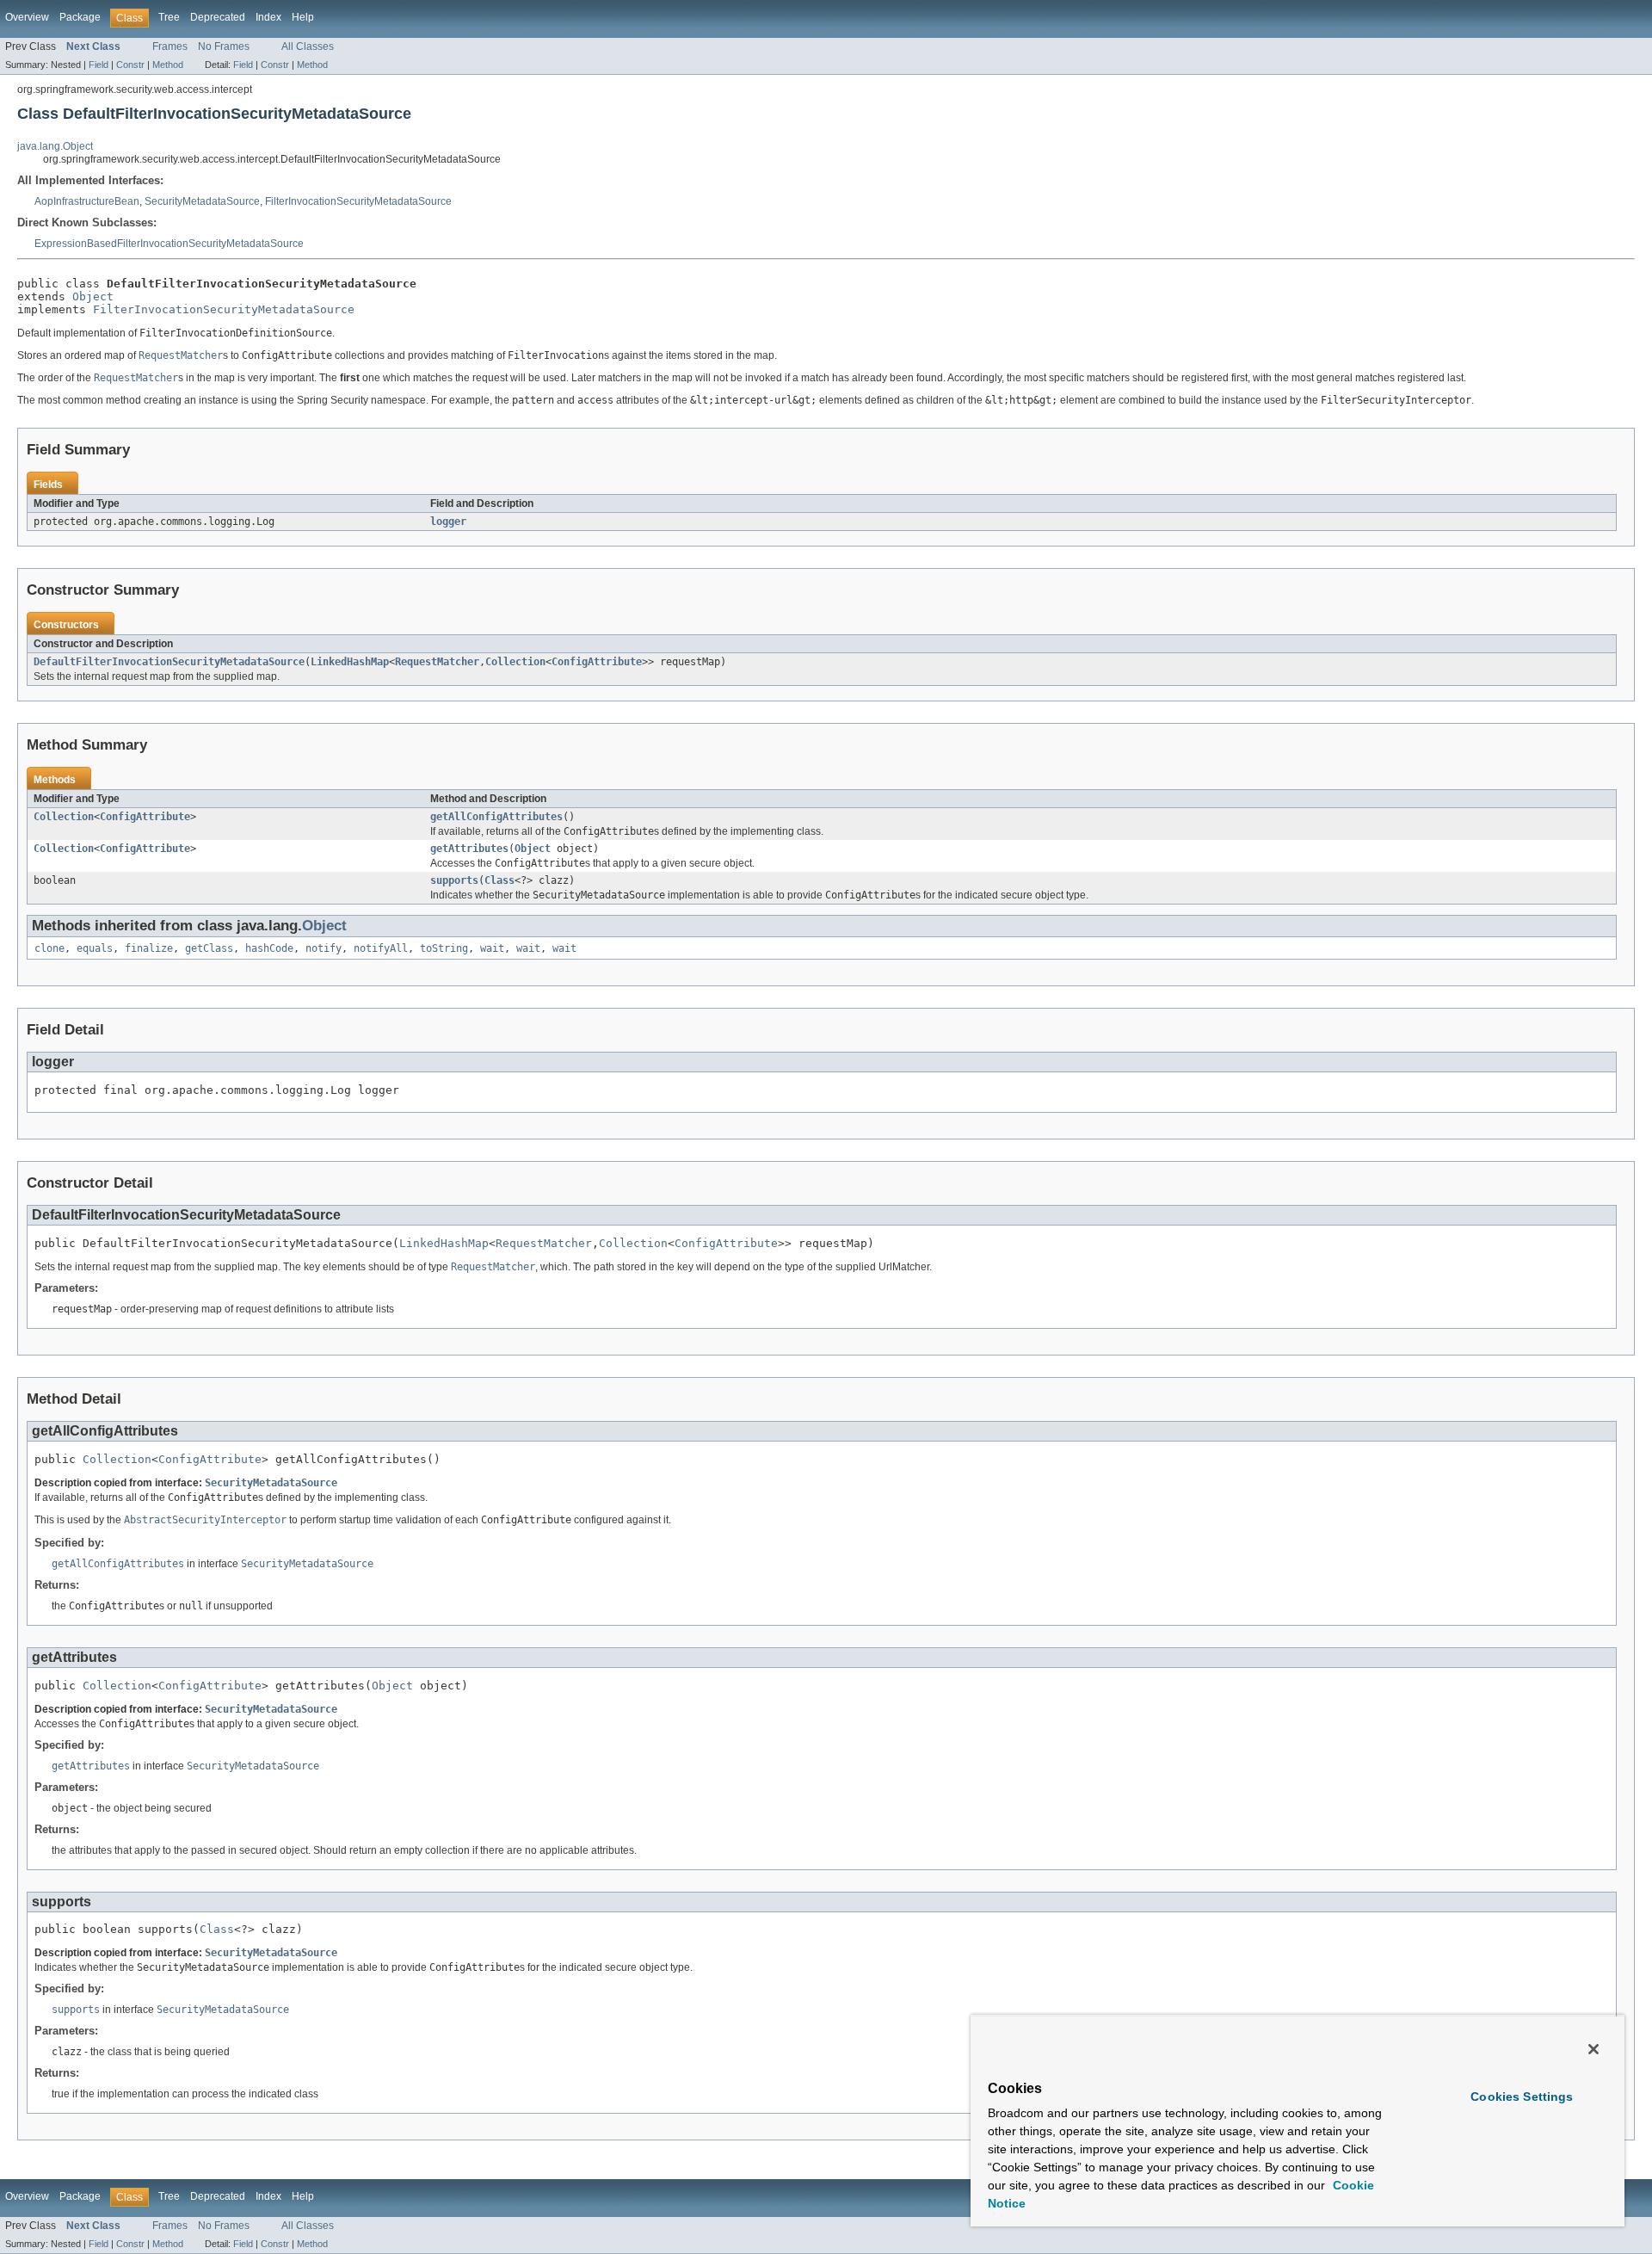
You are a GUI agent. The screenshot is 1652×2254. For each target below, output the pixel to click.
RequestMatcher (437, 662)
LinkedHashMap (350, 662)
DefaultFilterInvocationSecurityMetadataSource (169, 662)
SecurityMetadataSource (202, 201)
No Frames (224, 46)
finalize (149, 948)
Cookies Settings (1522, 2097)
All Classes (308, 46)
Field (99, 65)
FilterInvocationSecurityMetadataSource (358, 201)
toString (444, 948)
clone (49, 948)
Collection (515, 662)
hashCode (269, 948)
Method (168, 65)
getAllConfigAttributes (496, 817)
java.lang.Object (55, 146)
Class (499, 880)
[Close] (1593, 2049)
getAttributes (469, 849)
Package (80, 17)
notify (324, 948)
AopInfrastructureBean (87, 201)
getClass (209, 948)
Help (303, 17)
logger (448, 522)
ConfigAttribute (597, 662)
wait (492, 948)
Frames (170, 46)
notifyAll (381, 948)
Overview (27, 17)
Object (93, 296)
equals (95, 948)
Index (268, 17)
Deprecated (218, 17)
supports (454, 880)
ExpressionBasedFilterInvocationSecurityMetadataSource (169, 244)
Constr (130, 65)
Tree (169, 17)
